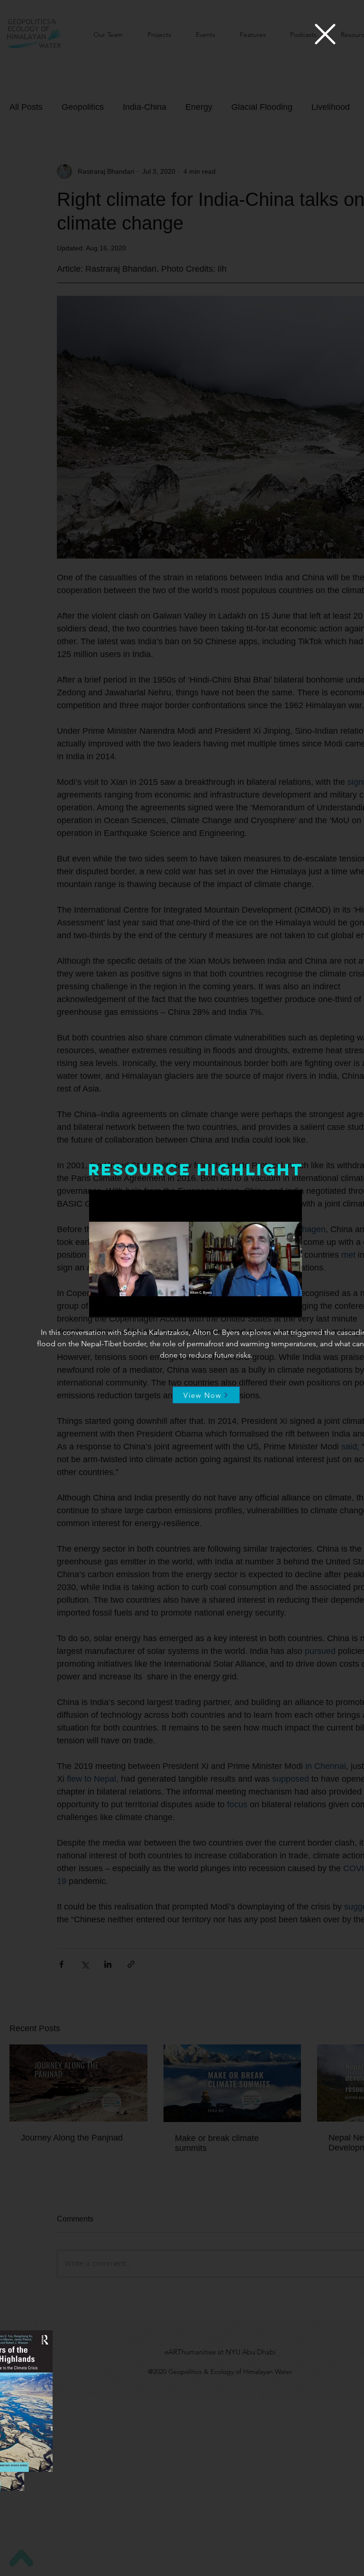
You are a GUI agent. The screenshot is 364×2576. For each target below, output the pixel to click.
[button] (325, 34)
